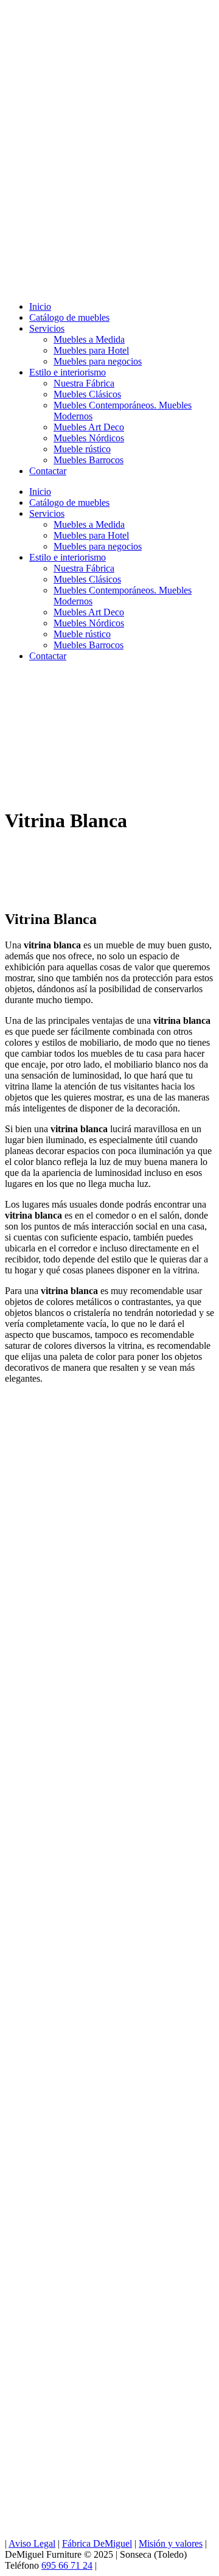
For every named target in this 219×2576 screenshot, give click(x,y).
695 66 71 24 (67, 2565)
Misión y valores (171, 2543)
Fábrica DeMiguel (97, 2543)
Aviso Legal (32, 2543)
